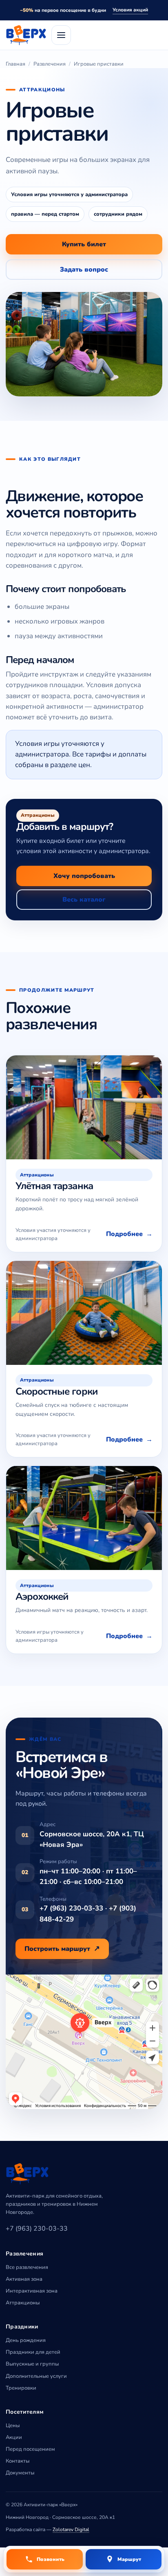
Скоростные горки (57, 1391)
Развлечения (50, 64)
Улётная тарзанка (54, 1186)
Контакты (18, 2461)
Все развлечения (27, 2267)
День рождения (26, 2340)
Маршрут (129, 2559)
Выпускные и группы (32, 2364)
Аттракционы (23, 2303)
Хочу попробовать (84, 876)
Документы (20, 2473)
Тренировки (21, 2388)
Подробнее (124, 1234)
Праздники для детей (33, 2352)
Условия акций (130, 10)
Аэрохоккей (42, 1596)
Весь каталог (84, 900)
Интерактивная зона (32, 2291)
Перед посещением (30, 2449)
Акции (14, 2437)
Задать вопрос (84, 270)
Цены (13, 2426)
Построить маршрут (57, 1949)
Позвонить (51, 2559)
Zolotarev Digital (71, 2530)
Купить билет (84, 244)
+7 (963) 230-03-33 (37, 2229)
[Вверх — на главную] (26, 35)
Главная (15, 64)
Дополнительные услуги (36, 2376)
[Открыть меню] (61, 35)
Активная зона (24, 2279)
